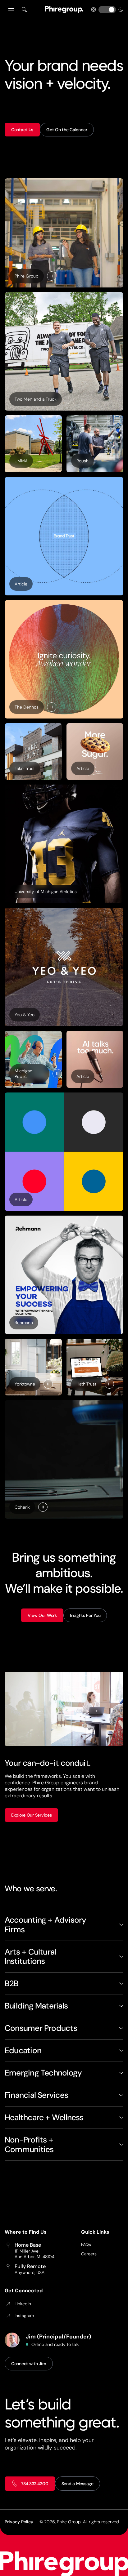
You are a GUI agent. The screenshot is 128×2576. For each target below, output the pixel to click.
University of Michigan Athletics (46, 892)
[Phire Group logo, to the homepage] (64, 10)
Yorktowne (25, 1384)
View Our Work (42, 1615)
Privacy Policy (19, 2522)
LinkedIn (23, 2304)
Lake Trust (25, 768)
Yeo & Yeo (25, 1015)
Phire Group (27, 276)
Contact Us (22, 130)
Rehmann (24, 1323)
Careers (89, 2254)
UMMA (21, 461)
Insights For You (85, 1615)
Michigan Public (23, 1074)
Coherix (22, 1507)
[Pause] (52, 276)
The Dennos (27, 707)
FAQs (86, 2245)
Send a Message (78, 2484)
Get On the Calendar (67, 130)
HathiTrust (86, 1384)
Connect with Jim (29, 2364)
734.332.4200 (35, 2484)
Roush (82, 461)
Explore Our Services (31, 1815)
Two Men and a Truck (36, 399)
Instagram (24, 2316)
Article (24, 585)
